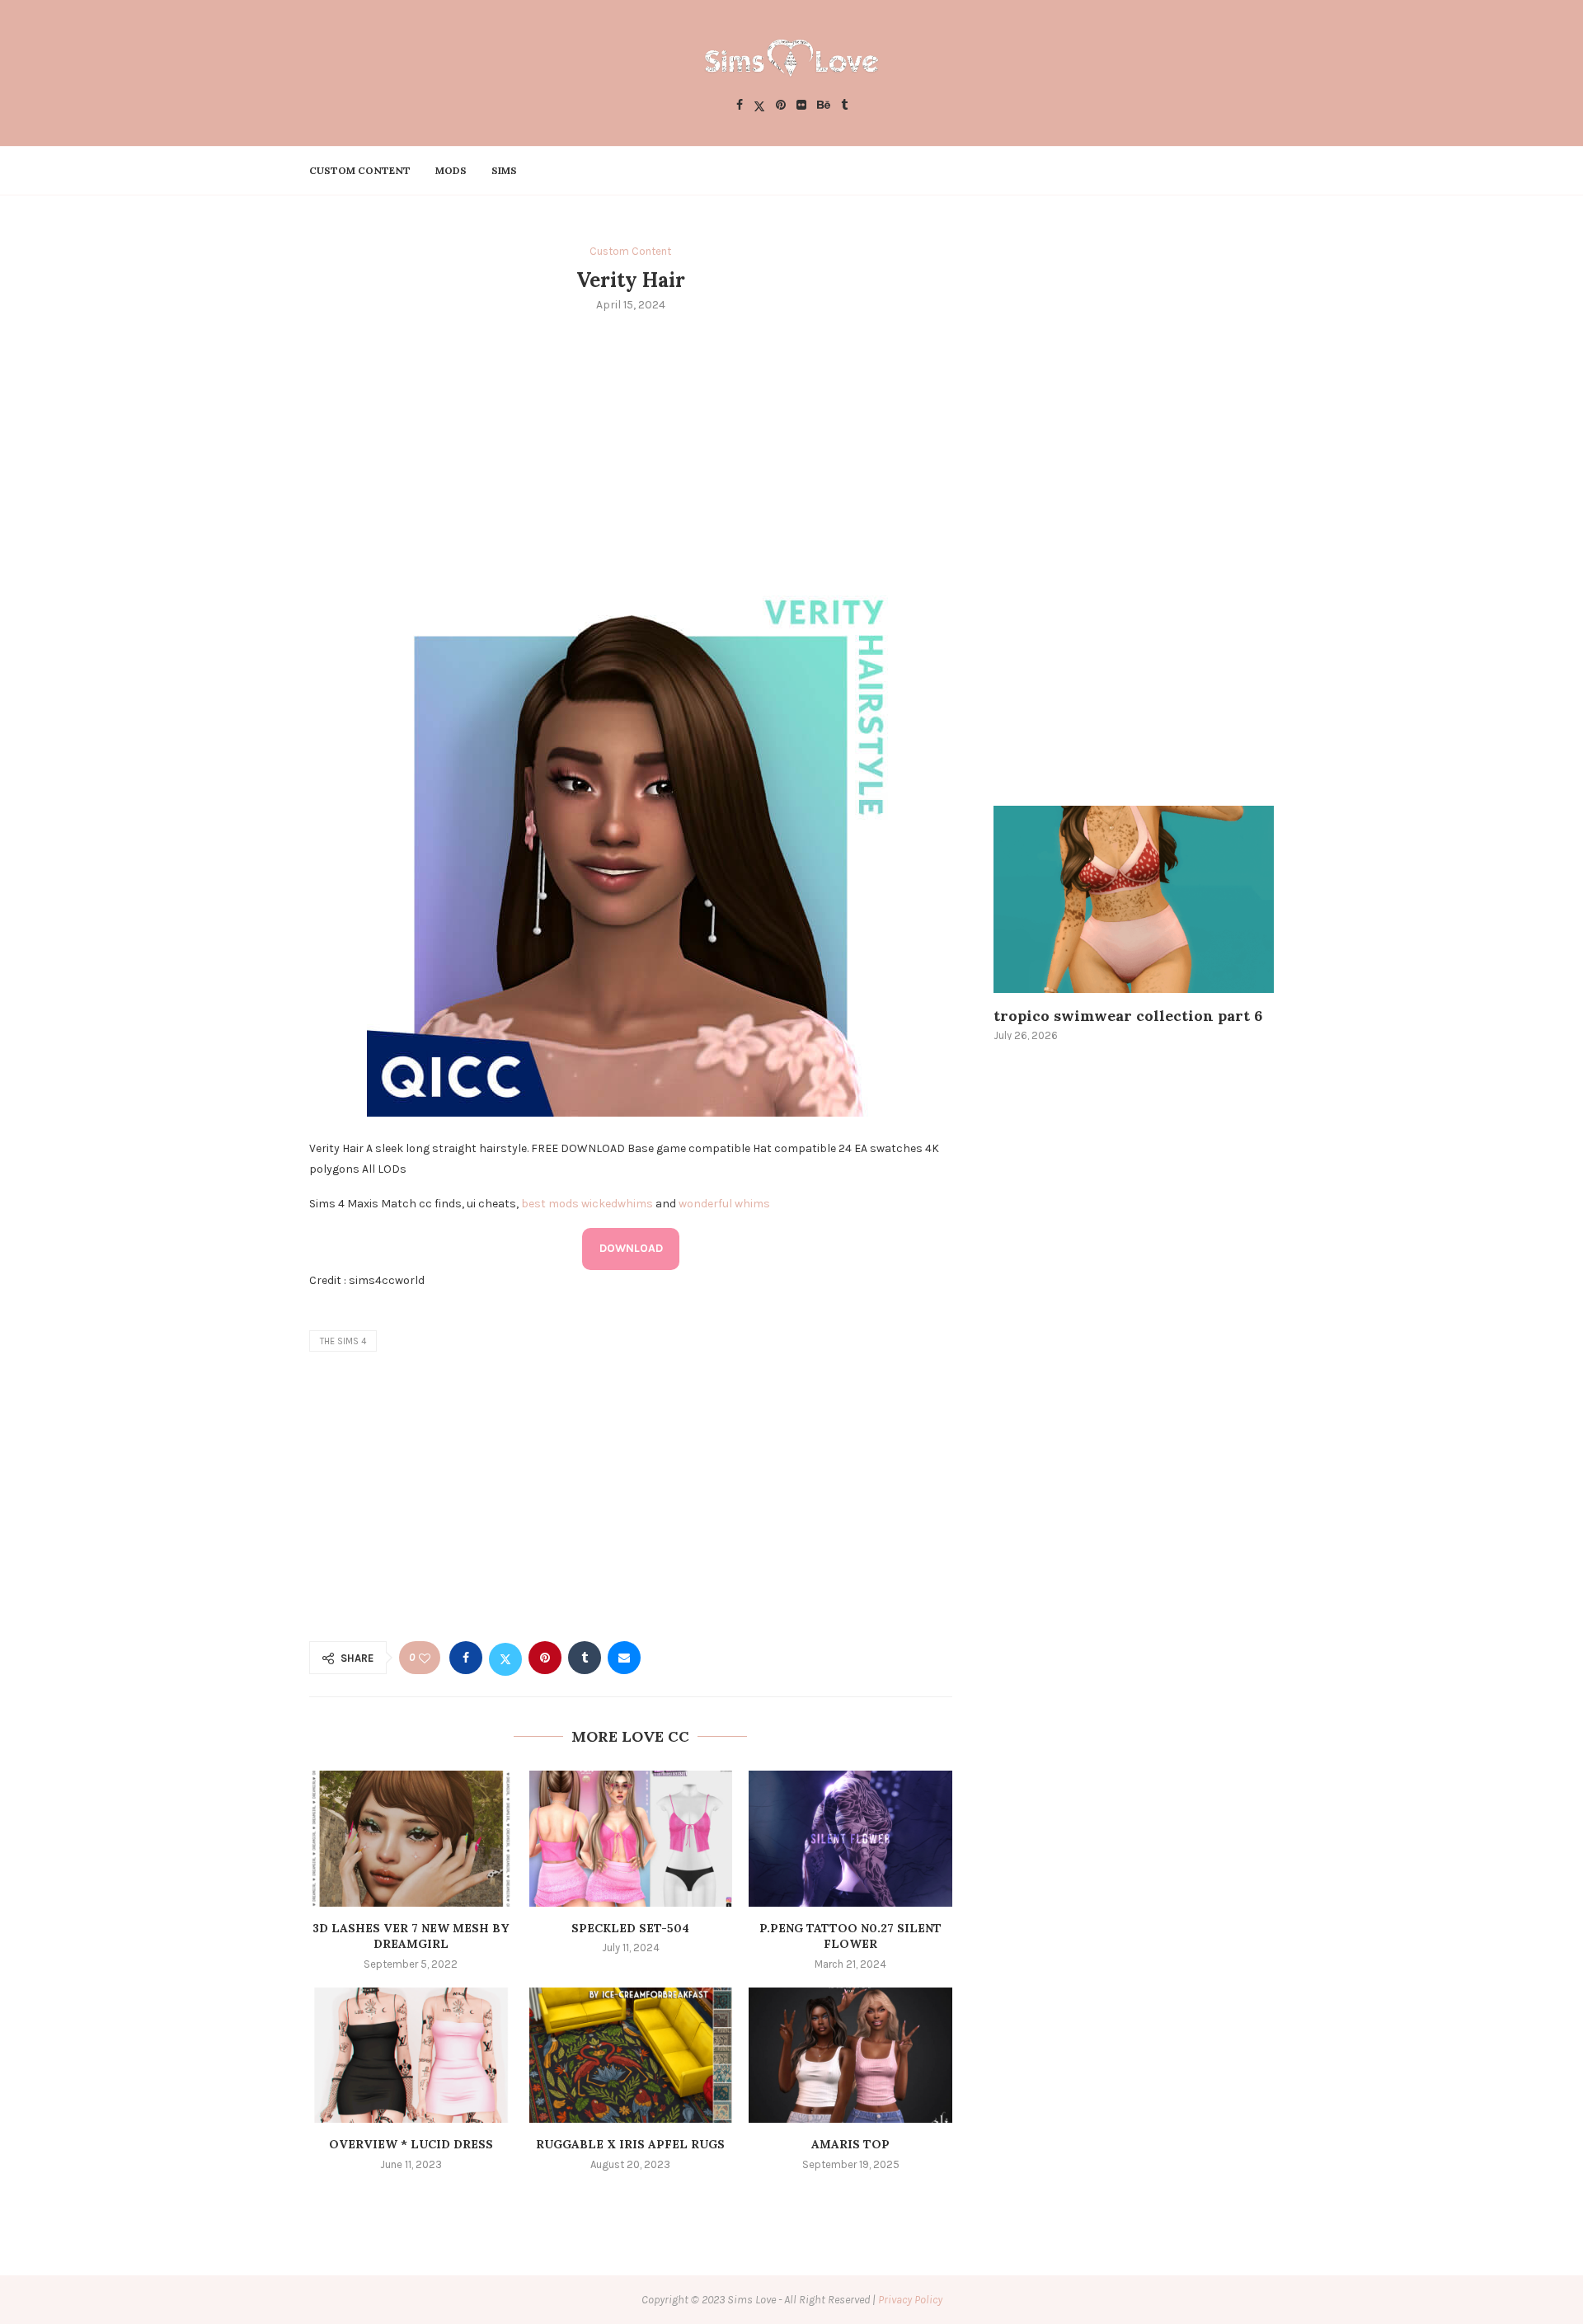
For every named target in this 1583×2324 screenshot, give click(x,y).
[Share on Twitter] (505, 1658)
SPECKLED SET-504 (630, 1928)
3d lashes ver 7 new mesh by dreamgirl (411, 1936)
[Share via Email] (624, 1658)
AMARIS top (850, 2144)
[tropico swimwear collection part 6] (1134, 899)
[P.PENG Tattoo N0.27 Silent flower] (850, 1838)
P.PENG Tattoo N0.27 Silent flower (850, 1936)
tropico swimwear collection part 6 (1128, 1016)
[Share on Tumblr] (585, 1658)
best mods (550, 1204)
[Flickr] (801, 106)
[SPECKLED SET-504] (631, 1838)
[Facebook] (740, 106)
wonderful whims (724, 1204)
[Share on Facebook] (466, 1658)
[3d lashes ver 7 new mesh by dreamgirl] (411, 1838)
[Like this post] (425, 1658)
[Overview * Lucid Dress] (411, 2055)
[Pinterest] (781, 106)
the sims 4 (343, 1341)
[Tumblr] (844, 106)
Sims (504, 170)
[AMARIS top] (850, 2055)
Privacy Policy (910, 2300)
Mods (451, 170)
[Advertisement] (631, 449)
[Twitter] (759, 106)
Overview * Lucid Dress (411, 2144)
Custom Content (360, 170)
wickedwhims (617, 1204)
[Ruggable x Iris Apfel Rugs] (631, 2055)
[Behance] (824, 106)
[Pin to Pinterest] (545, 1658)
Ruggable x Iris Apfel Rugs (630, 2144)
